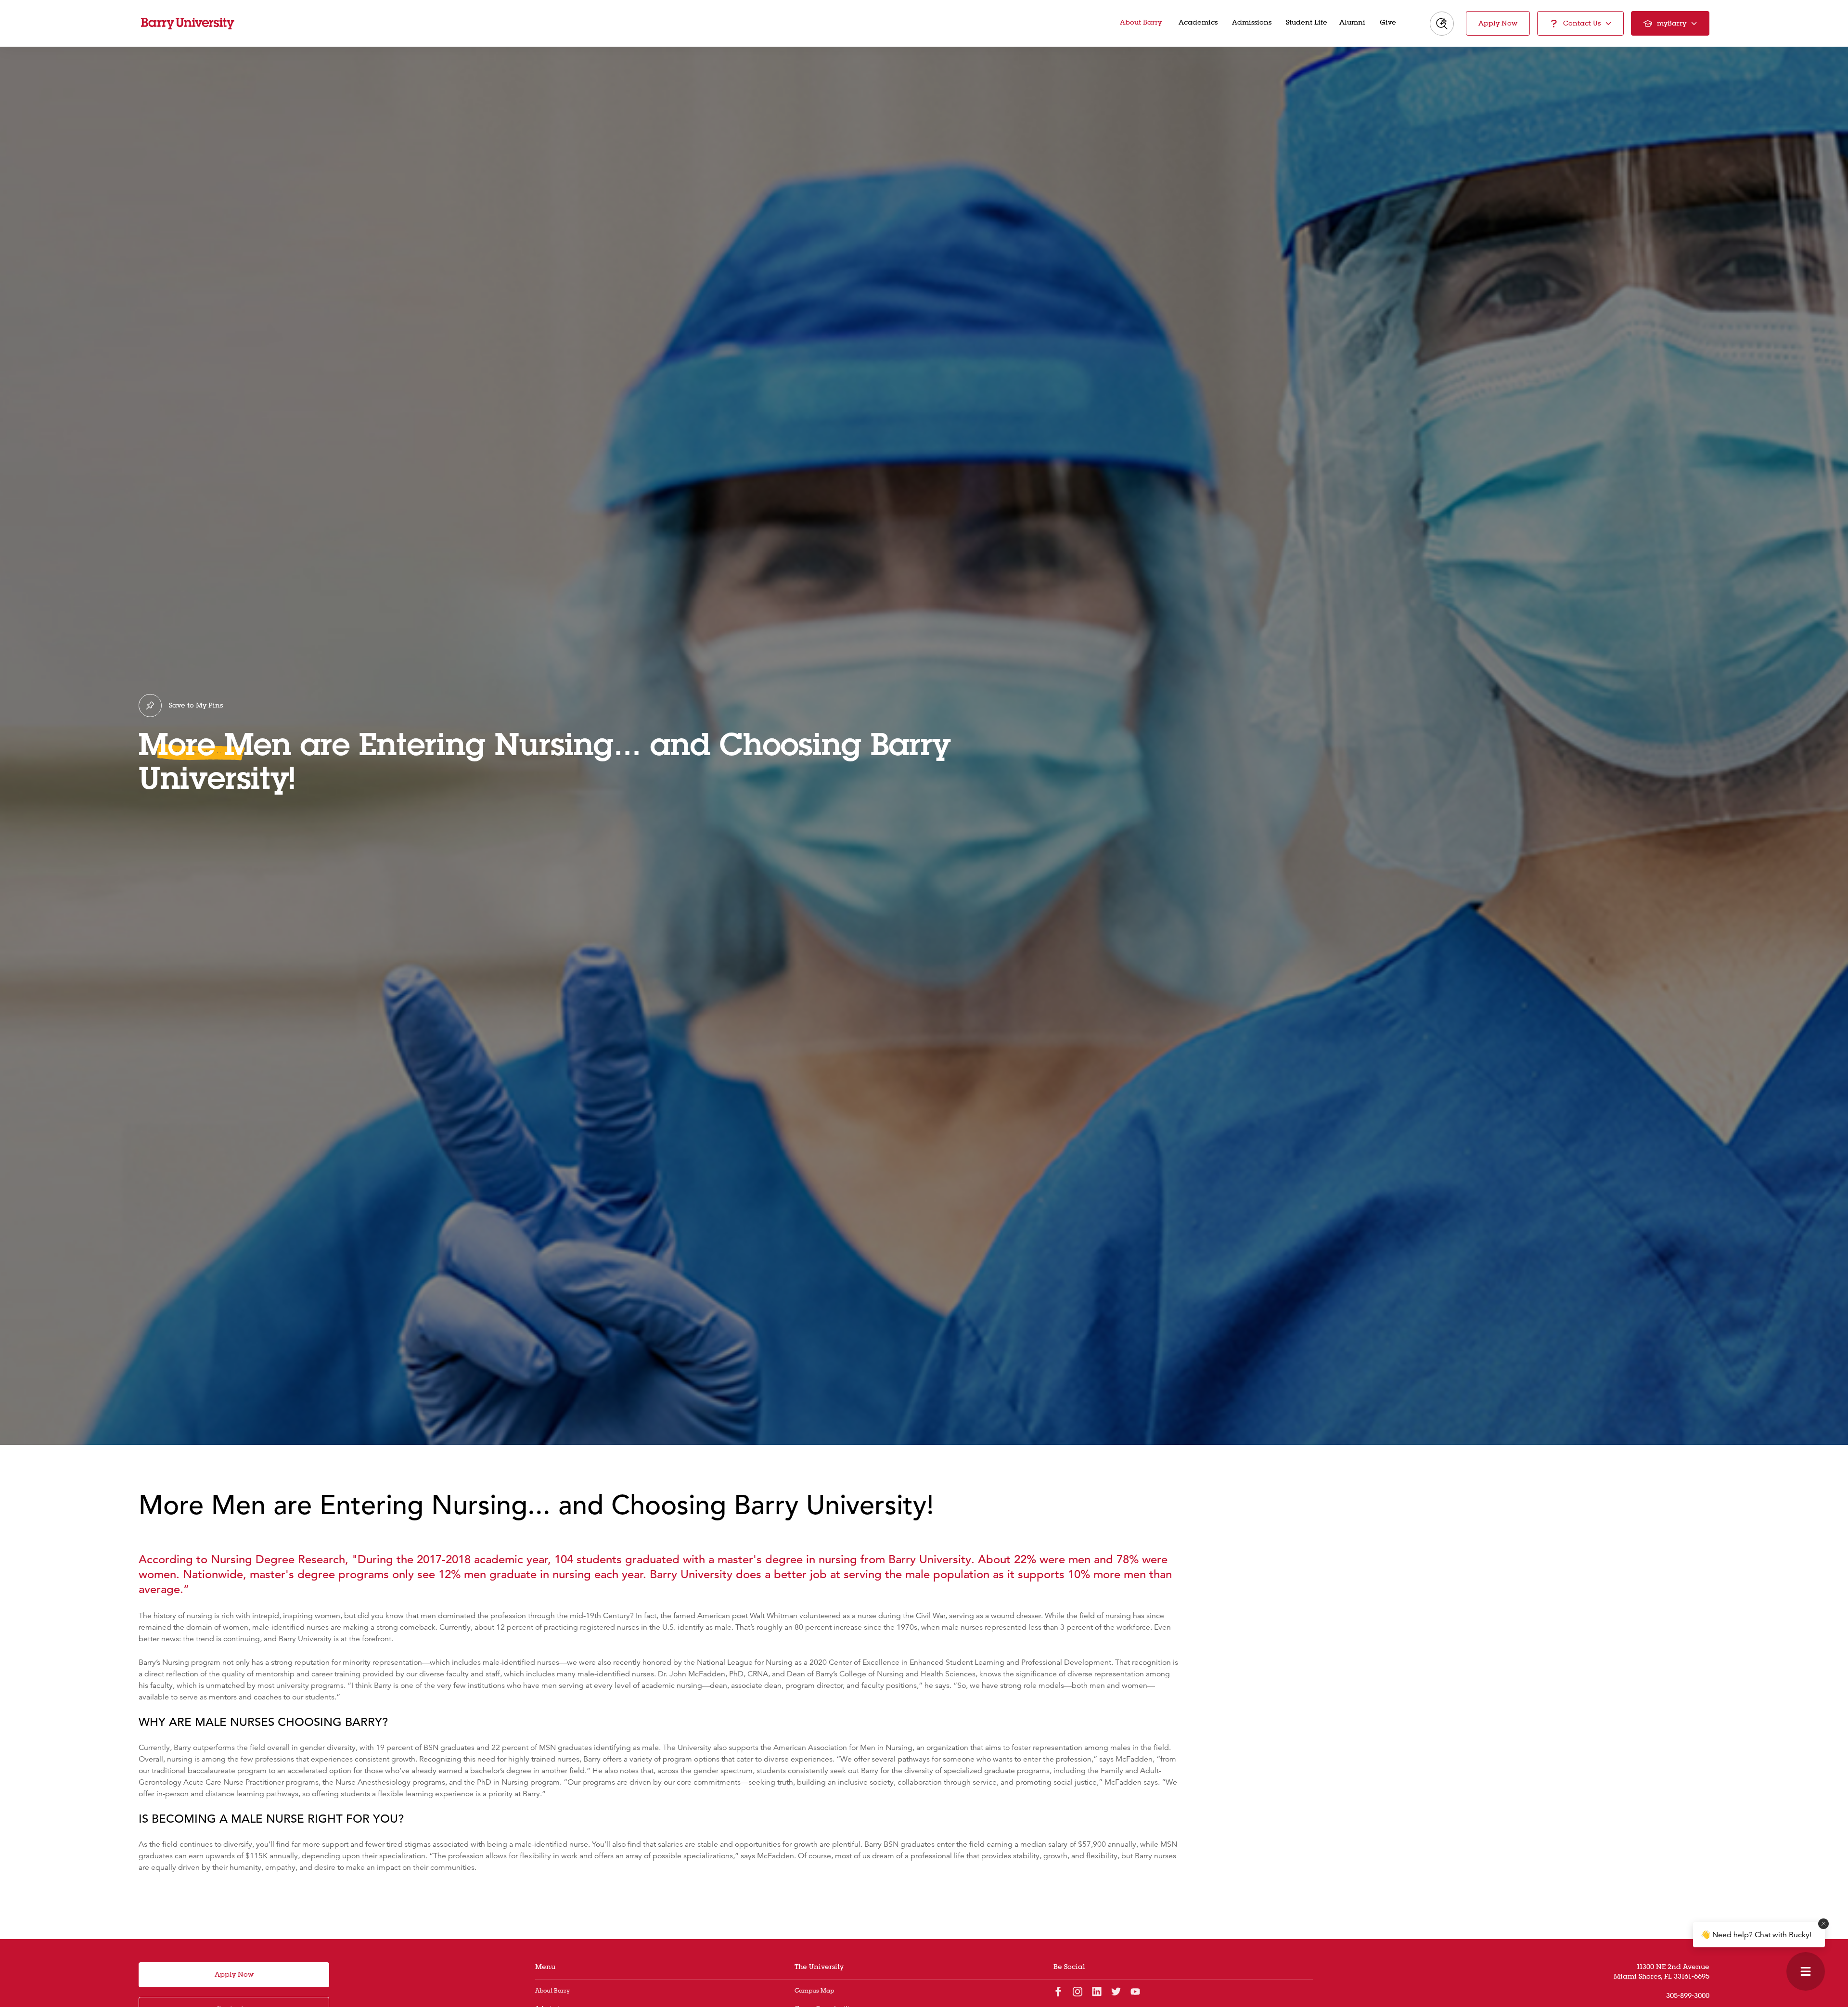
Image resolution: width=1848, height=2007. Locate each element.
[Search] (1442, 24)
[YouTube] (1135, 1991)
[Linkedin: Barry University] (1097, 1991)
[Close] (1823, 1924)
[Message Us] (1806, 1971)
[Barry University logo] (188, 24)
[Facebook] (1058, 1991)
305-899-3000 (1688, 1995)
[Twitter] (1116, 1991)
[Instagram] (1078, 1991)
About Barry (552, 1990)
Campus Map (814, 1990)
